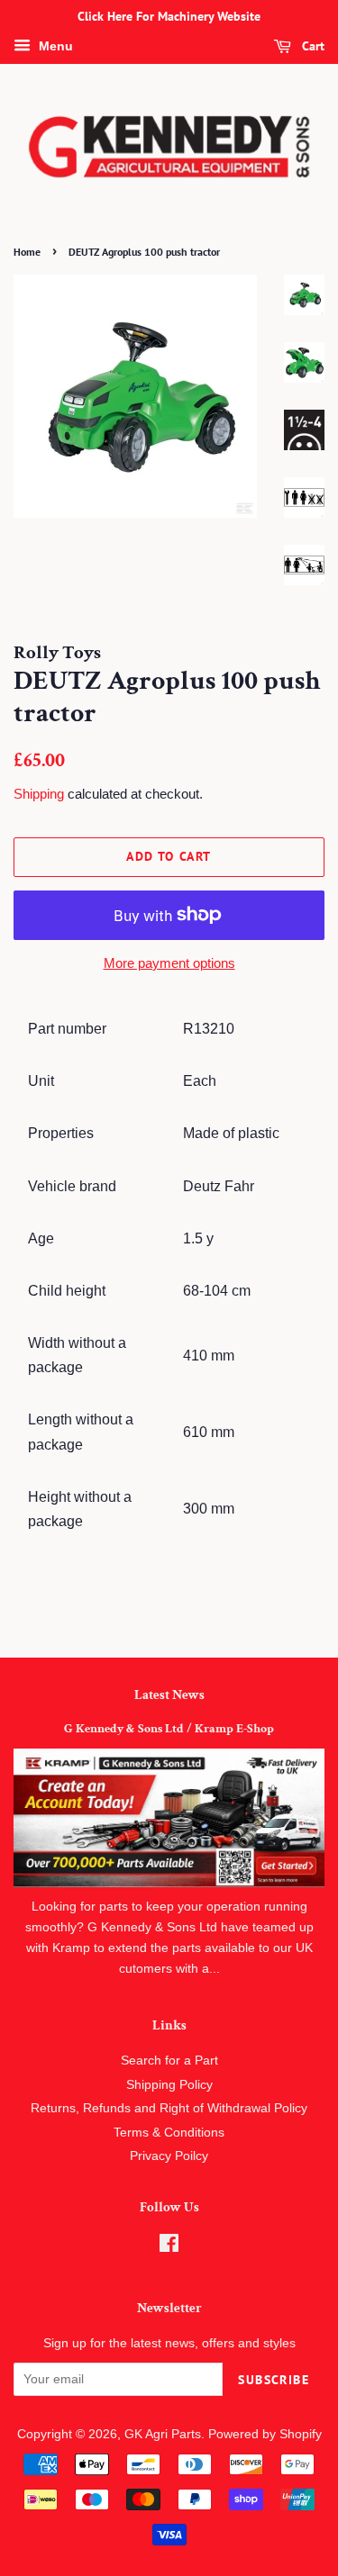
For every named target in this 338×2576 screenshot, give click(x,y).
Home (27, 252)
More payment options (169, 963)
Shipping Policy (169, 2085)
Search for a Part (169, 2061)
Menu (54, 46)
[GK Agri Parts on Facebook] (169, 2247)
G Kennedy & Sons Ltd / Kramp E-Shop (169, 1729)
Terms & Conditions (169, 2133)
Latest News (169, 1695)
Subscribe (274, 2380)
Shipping (39, 794)
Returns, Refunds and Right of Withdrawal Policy (169, 2108)
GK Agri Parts (163, 2434)
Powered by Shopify (265, 2434)
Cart (311, 46)
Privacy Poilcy (169, 2156)
